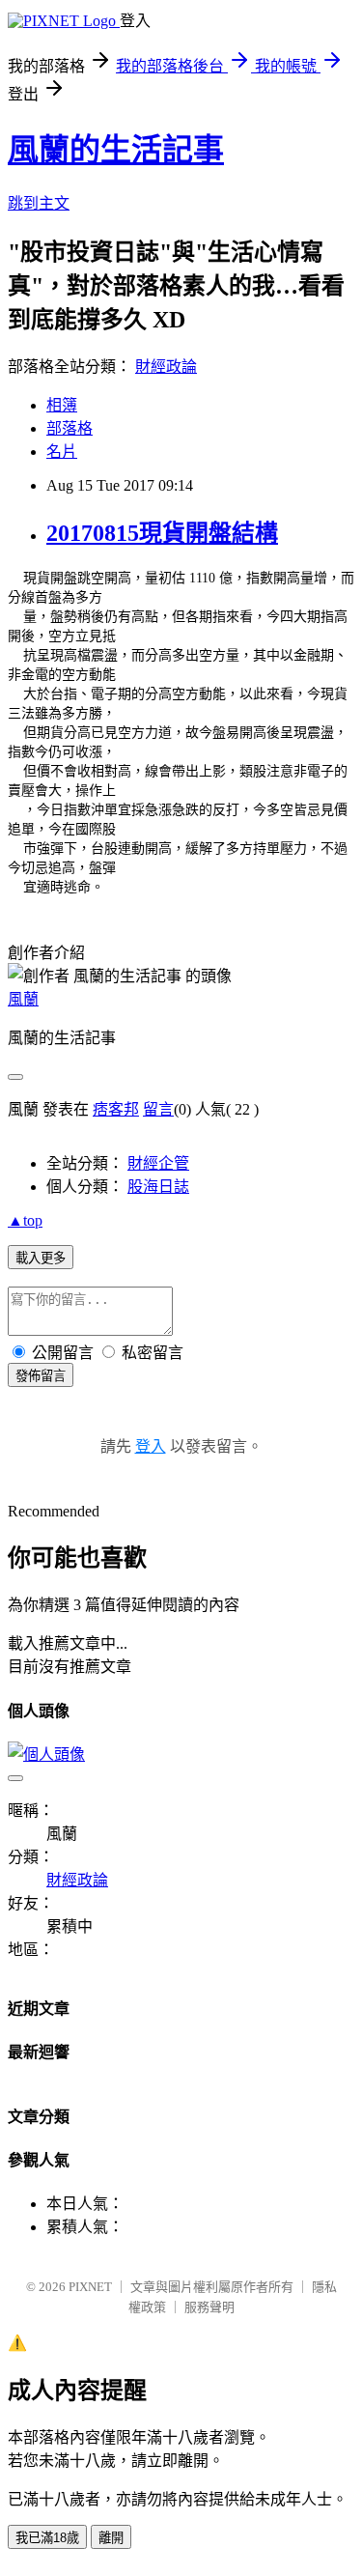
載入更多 (41, 1258)
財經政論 (166, 367)
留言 (158, 1109)
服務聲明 (209, 2307)
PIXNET (90, 2287)
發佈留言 (41, 1376)
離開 (111, 2538)
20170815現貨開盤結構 (162, 533)
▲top (25, 1220)
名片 (62, 452)
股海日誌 (158, 1187)
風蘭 (23, 999)
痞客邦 (116, 1109)
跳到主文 (39, 203)
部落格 (70, 428)
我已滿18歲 (47, 2538)
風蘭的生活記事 (116, 150)
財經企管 (158, 1163)
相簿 (62, 405)
